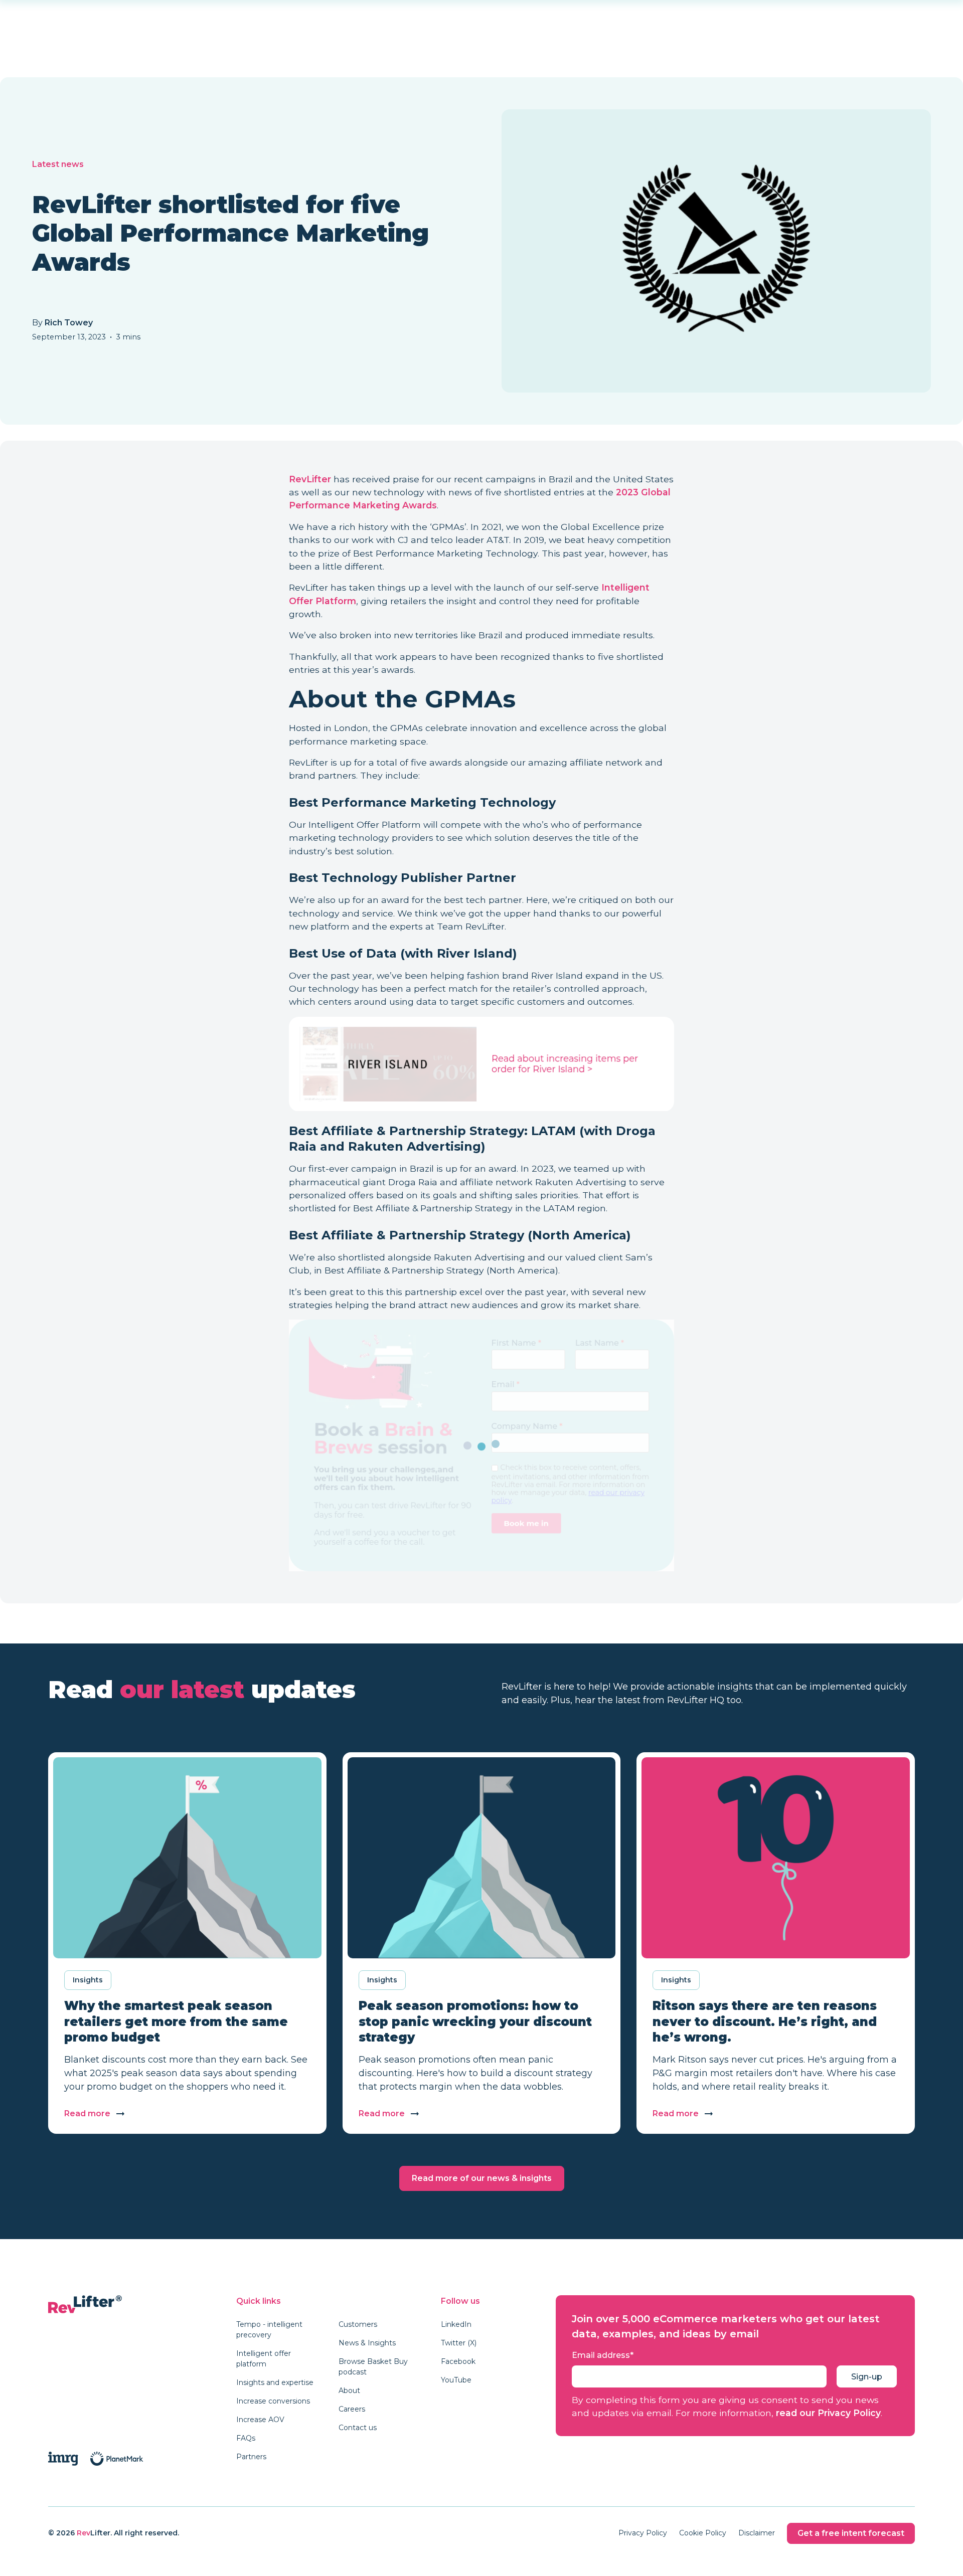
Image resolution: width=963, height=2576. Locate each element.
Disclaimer (757, 2533)
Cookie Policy (703, 2533)
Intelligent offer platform (264, 2359)
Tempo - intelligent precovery (269, 2330)
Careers (352, 2409)
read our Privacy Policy (828, 2413)
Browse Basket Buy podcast (373, 2367)
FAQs (246, 2438)
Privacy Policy (643, 2533)
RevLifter (310, 479)
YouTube (456, 2380)
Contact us (358, 2428)
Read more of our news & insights (482, 2178)
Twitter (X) (459, 2343)
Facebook (458, 2361)
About (349, 2390)
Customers (358, 2324)
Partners (251, 2457)
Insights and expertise (275, 2382)
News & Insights (367, 2343)
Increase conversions (273, 2401)
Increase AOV (260, 2420)
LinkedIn (456, 2324)
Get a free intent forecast (851, 2533)
